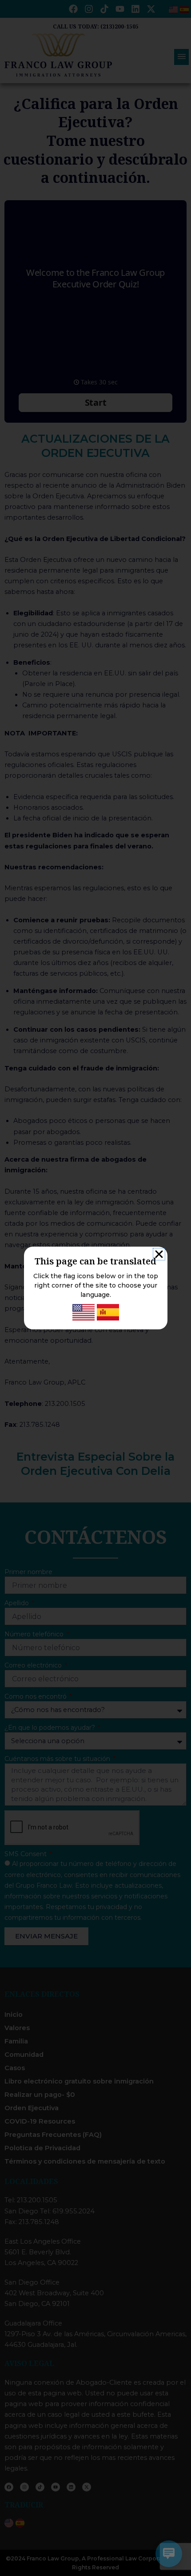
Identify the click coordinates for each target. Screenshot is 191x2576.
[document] (95, 1288)
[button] (159, 1254)
